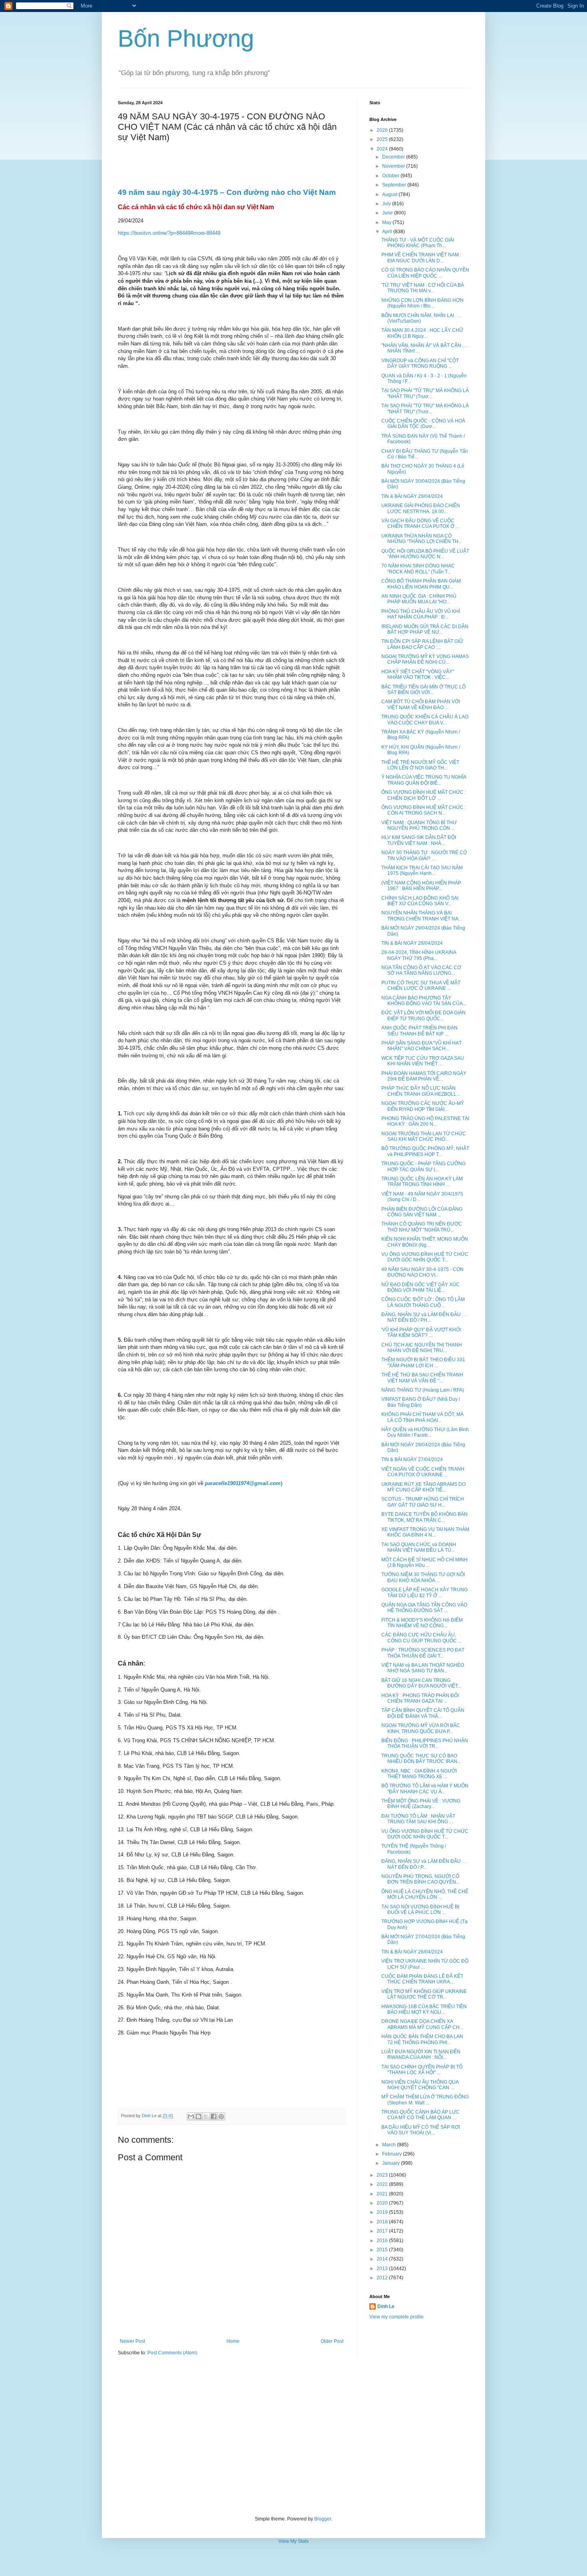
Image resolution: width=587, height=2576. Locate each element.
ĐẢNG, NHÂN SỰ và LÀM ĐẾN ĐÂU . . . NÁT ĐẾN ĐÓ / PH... (425, 1317)
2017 (383, 2231)
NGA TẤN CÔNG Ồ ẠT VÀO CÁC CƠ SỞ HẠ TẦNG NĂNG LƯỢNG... (421, 970)
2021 (383, 2194)
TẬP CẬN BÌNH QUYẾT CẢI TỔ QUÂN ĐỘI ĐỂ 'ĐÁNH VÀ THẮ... (423, 1713)
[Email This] (191, 2116)
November (394, 166)
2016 (383, 2241)
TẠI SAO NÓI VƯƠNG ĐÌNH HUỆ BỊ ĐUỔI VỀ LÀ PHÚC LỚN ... (420, 1910)
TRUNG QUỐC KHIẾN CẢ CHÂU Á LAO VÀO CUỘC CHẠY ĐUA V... (425, 720)
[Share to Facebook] (214, 2116)
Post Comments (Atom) (172, 2353)
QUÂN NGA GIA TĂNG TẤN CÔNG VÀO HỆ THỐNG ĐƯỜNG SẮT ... (424, 1608)
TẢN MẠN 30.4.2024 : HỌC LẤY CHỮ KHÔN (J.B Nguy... (422, 333)
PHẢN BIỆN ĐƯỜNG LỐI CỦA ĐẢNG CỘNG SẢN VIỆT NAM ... (422, 1212)
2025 (383, 139)
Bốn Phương (186, 39)
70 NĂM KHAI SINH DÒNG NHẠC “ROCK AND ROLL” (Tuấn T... (418, 569)
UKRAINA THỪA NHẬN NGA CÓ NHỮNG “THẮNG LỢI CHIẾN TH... (422, 539)
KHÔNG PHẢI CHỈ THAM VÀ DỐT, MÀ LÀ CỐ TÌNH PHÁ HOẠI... (422, 1417)
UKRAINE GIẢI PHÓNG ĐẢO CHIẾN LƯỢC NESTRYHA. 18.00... (421, 508)
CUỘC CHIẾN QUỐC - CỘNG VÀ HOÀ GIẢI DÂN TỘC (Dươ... (423, 424)
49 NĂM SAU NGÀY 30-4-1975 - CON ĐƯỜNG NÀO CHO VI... (422, 1272)
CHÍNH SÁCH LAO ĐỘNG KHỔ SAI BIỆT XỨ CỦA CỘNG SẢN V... (420, 901)
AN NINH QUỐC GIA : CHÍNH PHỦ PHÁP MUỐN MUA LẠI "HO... (419, 599)
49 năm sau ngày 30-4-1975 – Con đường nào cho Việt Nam (227, 192)
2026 (383, 130)
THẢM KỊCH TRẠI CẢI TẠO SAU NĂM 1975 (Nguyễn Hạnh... (422, 871)
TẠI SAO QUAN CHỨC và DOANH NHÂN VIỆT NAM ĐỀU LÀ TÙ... (419, 1547)
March (390, 2145)
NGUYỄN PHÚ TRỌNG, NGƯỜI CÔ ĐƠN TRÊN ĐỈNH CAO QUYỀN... (420, 1879)
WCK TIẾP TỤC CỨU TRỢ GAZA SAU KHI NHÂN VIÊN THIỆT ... (423, 1061)
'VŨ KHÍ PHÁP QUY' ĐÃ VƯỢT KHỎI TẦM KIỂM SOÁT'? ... (421, 1333)
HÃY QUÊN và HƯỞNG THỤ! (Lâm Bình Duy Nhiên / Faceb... (425, 1432)
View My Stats (293, 2541)
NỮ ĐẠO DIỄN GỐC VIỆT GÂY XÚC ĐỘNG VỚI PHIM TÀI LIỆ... (420, 1287)
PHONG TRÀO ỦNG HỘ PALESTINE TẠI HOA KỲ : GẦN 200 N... (425, 1121)
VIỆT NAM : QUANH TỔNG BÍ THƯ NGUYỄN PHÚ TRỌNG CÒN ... (419, 825)
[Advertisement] (293, 2436)
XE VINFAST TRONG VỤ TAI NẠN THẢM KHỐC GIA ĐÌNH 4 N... (425, 1532)
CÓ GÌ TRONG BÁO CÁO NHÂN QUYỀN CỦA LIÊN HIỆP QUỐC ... (425, 273)
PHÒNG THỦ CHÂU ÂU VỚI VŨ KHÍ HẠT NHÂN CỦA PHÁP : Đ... (421, 614)
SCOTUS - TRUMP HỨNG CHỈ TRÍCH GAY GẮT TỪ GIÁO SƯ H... (423, 1502)
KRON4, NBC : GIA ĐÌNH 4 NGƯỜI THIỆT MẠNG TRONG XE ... (419, 1774)
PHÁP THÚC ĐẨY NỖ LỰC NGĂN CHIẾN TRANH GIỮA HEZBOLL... (421, 1091)
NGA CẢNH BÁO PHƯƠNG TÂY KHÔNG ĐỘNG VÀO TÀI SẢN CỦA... (424, 1001)
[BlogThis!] (198, 2116)
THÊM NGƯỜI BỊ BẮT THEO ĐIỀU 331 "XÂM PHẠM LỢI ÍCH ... (423, 1362)
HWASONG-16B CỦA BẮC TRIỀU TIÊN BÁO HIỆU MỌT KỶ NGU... (424, 2009)
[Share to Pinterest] (221, 2116)
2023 (383, 2175)
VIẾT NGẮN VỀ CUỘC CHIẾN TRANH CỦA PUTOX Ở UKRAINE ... (423, 1472)
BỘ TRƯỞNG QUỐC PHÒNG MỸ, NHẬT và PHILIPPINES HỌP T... (425, 1151)
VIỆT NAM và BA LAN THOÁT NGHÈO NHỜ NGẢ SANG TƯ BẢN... (423, 1668)
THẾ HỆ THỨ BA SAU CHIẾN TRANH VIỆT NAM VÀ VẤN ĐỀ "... (422, 1378)
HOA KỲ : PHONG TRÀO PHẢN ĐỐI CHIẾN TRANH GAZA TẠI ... (420, 1698)
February (393, 2154)
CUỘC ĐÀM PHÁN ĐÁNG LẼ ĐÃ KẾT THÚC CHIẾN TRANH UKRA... (422, 1979)
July (387, 204)
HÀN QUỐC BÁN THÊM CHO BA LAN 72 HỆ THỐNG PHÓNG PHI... (422, 2039)
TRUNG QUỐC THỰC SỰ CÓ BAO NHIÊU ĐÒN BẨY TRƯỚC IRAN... (421, 1759)
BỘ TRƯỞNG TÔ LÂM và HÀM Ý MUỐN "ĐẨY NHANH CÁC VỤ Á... (425, 1789)
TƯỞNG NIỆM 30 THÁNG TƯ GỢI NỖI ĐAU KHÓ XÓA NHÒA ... (423, 1577)
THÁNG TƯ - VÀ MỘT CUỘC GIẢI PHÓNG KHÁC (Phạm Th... (418, 243)
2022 (383, 2184)
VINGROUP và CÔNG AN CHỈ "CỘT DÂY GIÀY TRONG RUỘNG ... (420, 363)
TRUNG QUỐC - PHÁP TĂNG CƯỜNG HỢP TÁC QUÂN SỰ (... (423, 1166)
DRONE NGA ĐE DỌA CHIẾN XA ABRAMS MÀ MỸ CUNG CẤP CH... (422, 2024)
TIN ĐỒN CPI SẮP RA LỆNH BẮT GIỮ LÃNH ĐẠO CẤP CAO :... (422, 644)
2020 (383, 2203)
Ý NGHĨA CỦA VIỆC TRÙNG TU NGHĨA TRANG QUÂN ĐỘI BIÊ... (424, 780)
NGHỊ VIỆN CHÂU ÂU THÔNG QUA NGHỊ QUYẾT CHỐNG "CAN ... (420, 2085)
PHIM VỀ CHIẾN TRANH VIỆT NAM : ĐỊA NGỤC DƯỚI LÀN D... (421, 258)
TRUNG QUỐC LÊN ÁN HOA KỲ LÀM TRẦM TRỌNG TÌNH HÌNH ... (422, 1182)
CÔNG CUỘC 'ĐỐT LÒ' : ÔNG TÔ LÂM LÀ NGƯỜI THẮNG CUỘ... (423, 1302)
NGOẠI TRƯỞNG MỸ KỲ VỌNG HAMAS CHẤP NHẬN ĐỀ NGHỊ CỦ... (425, 659)
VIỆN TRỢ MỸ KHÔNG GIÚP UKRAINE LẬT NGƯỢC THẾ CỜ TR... (424, 1994)
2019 (383, 2212)
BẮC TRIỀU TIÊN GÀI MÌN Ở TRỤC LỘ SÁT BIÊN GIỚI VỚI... (423, 690)
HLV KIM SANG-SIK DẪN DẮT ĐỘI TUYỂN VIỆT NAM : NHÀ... (419, 840)
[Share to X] (206, 2116)
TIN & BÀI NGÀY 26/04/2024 (412, 1952)
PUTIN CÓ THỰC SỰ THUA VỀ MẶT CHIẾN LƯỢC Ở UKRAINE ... (421, 986)
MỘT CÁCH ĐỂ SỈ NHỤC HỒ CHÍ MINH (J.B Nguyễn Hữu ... (424, 1563)
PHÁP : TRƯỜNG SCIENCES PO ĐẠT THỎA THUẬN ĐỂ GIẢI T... (423, 1653)
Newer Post (132, 2341)
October (391, 176)
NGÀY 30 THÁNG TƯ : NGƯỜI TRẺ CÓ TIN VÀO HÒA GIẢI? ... (424, 855)
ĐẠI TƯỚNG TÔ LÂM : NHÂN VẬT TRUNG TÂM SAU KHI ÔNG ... (418, 1819)
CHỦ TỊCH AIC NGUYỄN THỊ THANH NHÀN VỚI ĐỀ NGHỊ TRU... (422, 1348)
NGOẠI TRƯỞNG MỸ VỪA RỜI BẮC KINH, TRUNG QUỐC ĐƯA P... (421, 1728)
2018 (383, 2222)
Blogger (323, 2519)
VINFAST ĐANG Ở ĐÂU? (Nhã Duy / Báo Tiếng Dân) (421, 1402)
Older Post (332, 2341)
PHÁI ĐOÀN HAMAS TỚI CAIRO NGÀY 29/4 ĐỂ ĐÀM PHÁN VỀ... (424, 1076)
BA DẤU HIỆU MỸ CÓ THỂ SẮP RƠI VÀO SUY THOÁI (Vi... (421, 2130)
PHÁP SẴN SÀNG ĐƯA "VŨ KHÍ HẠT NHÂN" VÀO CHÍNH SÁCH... (421, 1046)
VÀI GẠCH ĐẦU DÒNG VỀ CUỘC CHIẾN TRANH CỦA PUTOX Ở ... (420, 524)
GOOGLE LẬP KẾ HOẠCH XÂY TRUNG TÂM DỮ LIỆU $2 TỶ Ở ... (424, 1592)
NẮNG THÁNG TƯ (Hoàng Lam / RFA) (423, 1390)
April (388, 232)
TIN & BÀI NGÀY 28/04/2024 (412, 943)
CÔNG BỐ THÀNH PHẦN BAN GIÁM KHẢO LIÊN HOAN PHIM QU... (421, 584)
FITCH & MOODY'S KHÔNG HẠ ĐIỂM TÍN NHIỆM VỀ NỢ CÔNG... (422, 1623)
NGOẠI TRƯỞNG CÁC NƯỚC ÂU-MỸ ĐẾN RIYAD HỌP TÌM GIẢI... (423, 1106)
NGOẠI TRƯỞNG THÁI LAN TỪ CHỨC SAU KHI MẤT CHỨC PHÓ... (424, 1136)
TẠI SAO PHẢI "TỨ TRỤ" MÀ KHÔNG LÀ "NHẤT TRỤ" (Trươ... (425, 393)
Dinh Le (150, 2116)
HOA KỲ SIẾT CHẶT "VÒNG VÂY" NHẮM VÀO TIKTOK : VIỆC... (418, 674)
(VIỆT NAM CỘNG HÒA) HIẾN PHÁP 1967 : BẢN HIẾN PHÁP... (421, 886)
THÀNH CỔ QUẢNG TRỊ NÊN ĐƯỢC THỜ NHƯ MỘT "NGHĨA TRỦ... (422, 1227)
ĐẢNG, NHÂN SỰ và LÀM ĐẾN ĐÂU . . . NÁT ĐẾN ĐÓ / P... (425, 1864)
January (392, 2163)
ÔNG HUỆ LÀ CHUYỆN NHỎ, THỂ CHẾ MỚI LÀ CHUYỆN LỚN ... (425, 1894)
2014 (383, 2259)
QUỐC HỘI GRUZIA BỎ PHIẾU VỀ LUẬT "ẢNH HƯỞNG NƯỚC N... (425, 554)
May (387, 222)
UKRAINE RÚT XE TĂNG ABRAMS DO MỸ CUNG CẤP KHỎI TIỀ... (423, 1487)
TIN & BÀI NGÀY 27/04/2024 (412, 1460)
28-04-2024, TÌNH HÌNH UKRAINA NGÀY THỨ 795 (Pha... (419, 955)
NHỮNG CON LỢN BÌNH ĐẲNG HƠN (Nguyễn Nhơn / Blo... (422, 303)
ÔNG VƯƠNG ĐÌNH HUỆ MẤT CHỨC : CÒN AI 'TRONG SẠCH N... (424, 810)
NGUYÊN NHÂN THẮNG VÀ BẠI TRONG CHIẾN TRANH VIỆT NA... (422, 916)
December (394, 157)
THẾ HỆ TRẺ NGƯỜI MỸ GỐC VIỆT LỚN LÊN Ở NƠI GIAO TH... (420, 765)
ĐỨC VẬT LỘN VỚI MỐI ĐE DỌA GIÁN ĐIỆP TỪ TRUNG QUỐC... (423, 1015)
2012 (383, 2278)
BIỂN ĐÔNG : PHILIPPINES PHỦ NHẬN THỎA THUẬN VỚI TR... (425, 1743)
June (388, 213)
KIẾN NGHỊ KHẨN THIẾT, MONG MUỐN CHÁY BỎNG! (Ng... (425, 1242)
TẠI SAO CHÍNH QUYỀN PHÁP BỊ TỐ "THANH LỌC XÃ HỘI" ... (422, 2070)
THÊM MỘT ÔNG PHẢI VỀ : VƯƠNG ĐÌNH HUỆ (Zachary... (421, 1804)
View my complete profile (397, 2317)
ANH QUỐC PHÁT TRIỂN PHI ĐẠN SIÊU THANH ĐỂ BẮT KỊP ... (419, 1031)
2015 (383, 2250)
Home (233, 2341)
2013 (383, 2269)
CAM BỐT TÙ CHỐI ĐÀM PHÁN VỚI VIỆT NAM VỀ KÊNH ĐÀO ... (421, 704)
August (390, 194)
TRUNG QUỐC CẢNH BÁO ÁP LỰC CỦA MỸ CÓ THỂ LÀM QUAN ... (420, 2115)
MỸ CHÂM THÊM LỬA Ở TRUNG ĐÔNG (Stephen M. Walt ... (425, 2100)
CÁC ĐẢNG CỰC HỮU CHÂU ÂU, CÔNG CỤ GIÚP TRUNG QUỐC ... (421, 1638)
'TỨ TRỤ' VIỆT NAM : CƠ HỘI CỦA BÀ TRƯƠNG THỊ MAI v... (423, 288)
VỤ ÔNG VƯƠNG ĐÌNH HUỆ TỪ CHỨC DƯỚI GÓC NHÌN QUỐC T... (425, 1257)
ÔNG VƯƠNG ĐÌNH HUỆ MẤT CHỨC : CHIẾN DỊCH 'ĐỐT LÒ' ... (424, 795)
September (395, 185)
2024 (383, 149)
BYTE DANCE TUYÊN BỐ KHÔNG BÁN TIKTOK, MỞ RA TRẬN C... (424, 1517)
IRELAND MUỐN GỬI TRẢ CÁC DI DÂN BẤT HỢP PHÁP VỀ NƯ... (425, 629)
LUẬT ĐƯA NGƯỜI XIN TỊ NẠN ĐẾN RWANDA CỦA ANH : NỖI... (421, 2054)
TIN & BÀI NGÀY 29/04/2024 (412, 496)
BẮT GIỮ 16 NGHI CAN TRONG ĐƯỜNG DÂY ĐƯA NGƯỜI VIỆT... (421, 1683)
